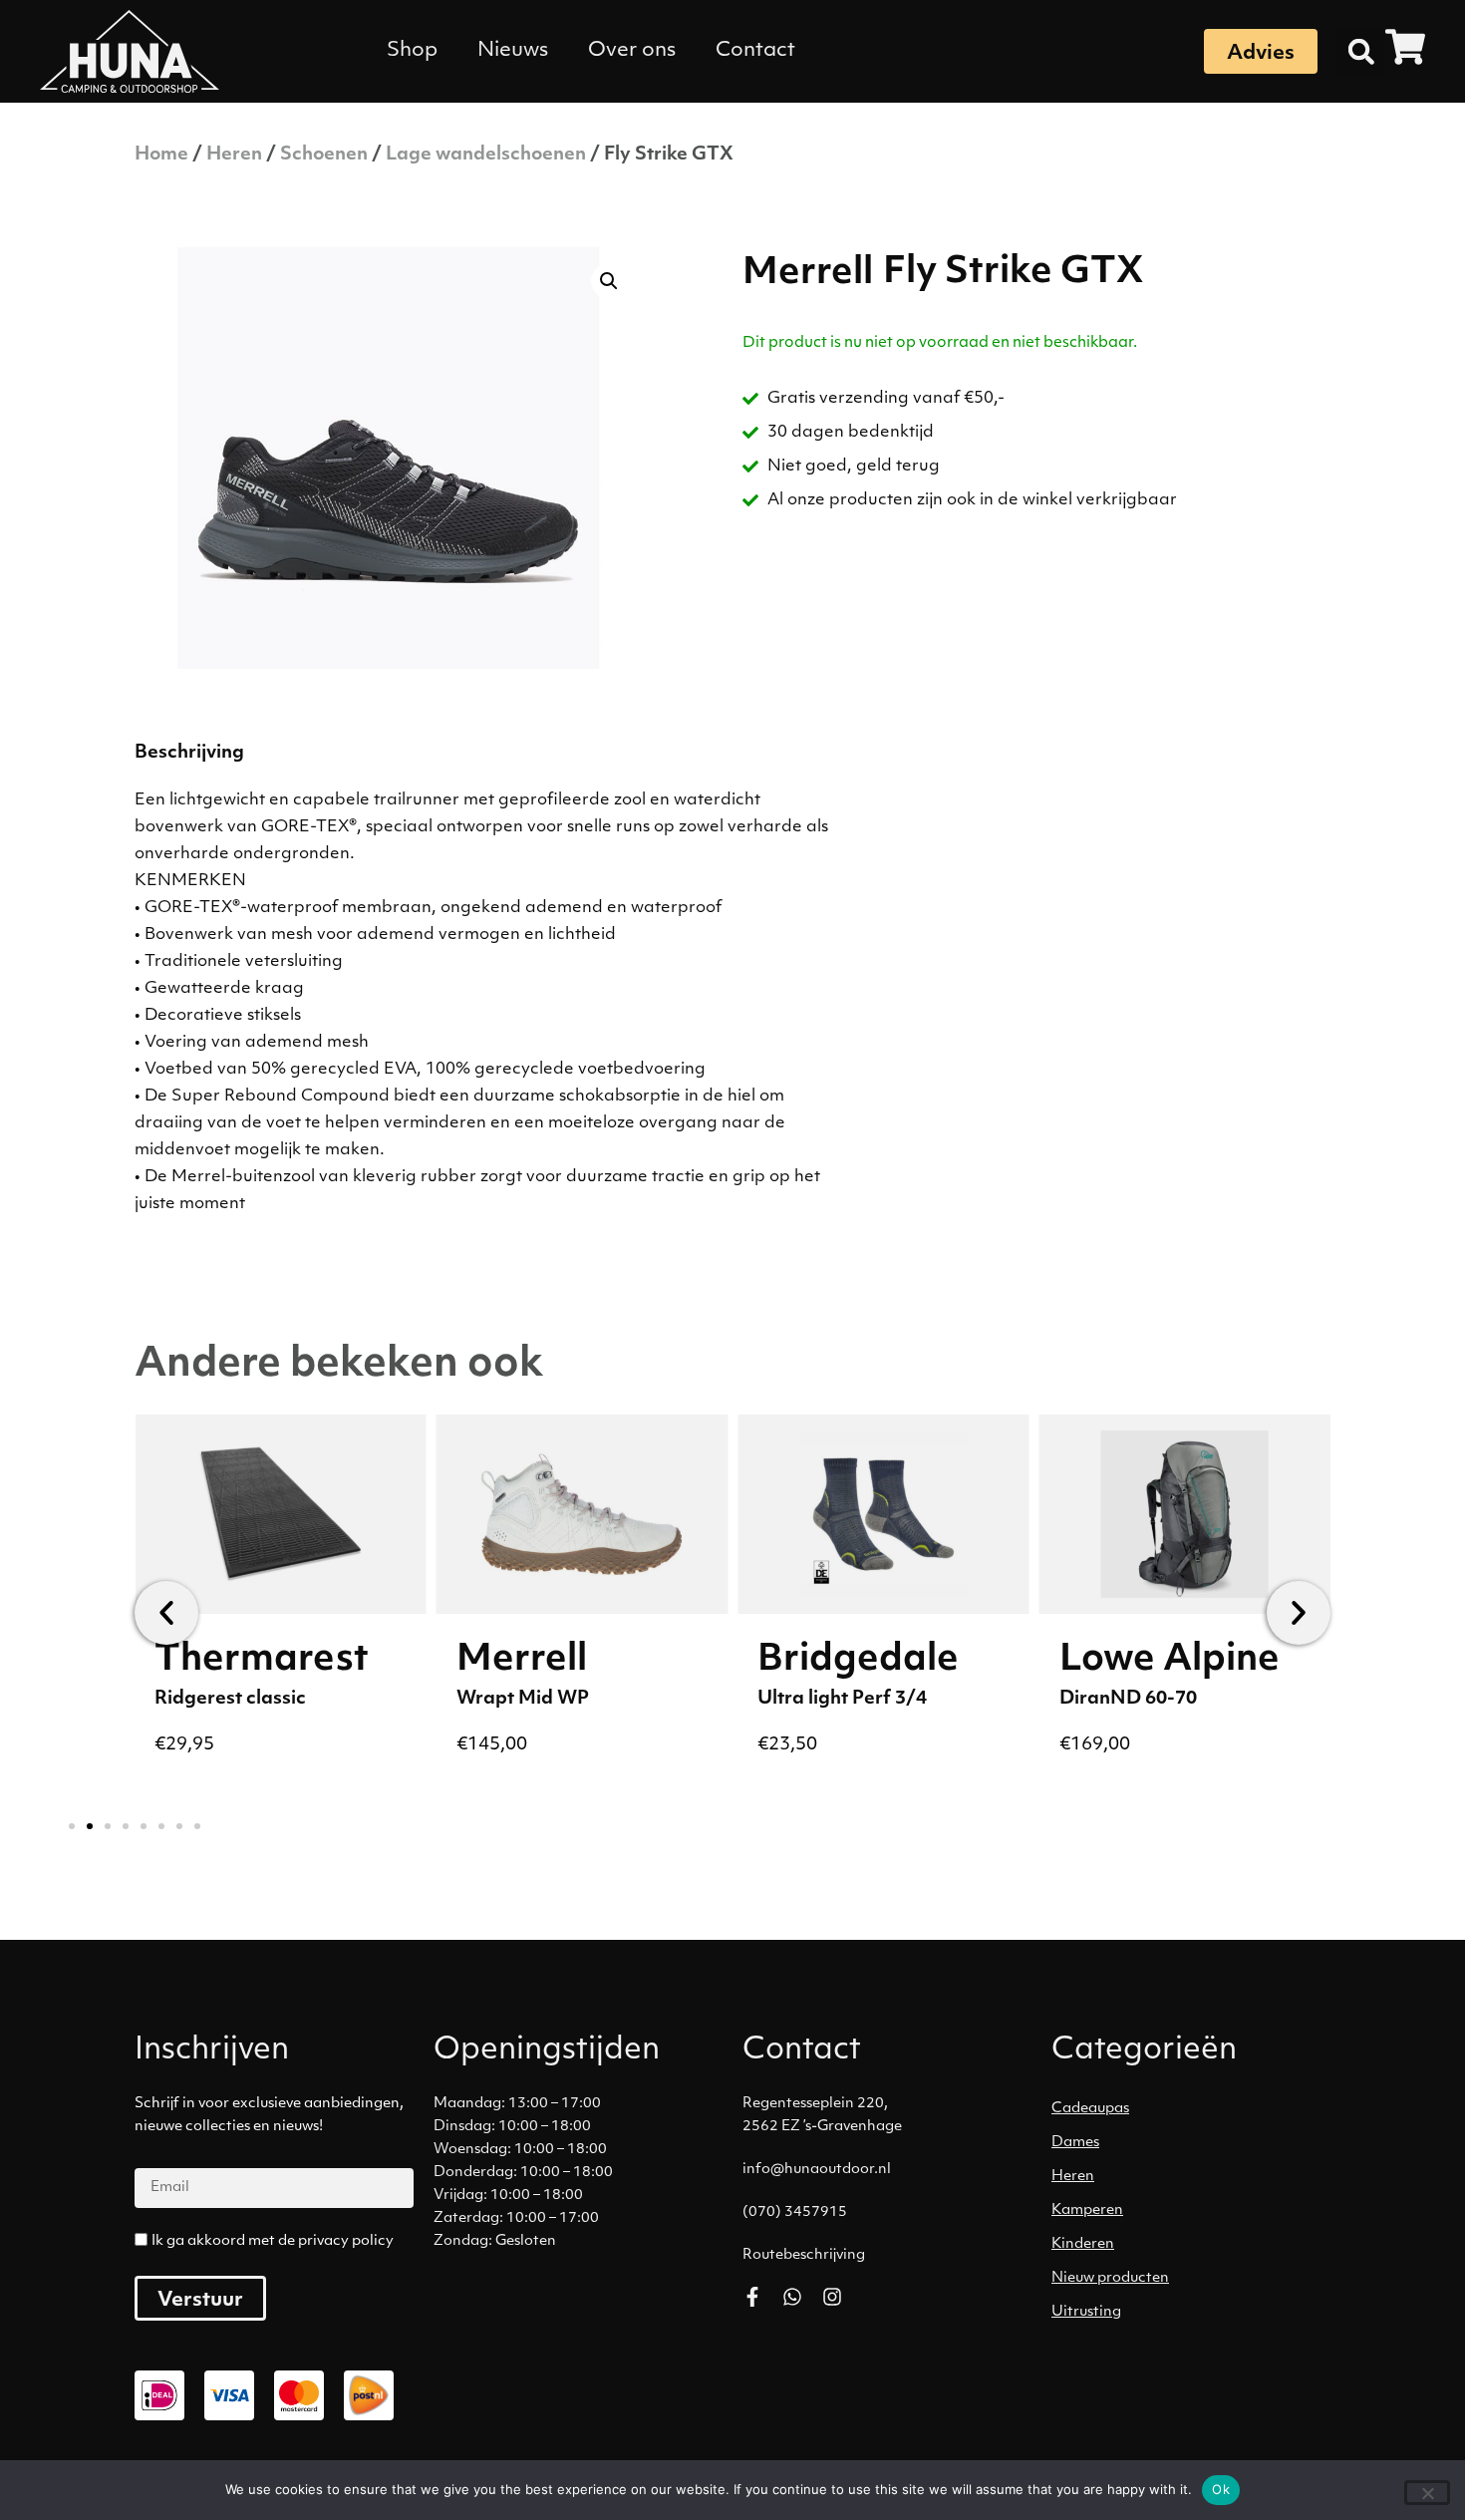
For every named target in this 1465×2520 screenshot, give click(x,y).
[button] (1361, 52)
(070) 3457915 (795, 2212)
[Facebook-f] (752, 2297)
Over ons (632, 51)
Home (161, 156)
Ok (1221, 2489)
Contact (755, 51)
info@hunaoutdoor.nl (817, 2170)
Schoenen (324, 156)
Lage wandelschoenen (486, 156)
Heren (234, 156)
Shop (412, 51)
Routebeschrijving (804, 2255)
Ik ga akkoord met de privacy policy (273, 2241)
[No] (1427, 2493)
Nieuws (513, 51)
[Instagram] (832, 2297)
